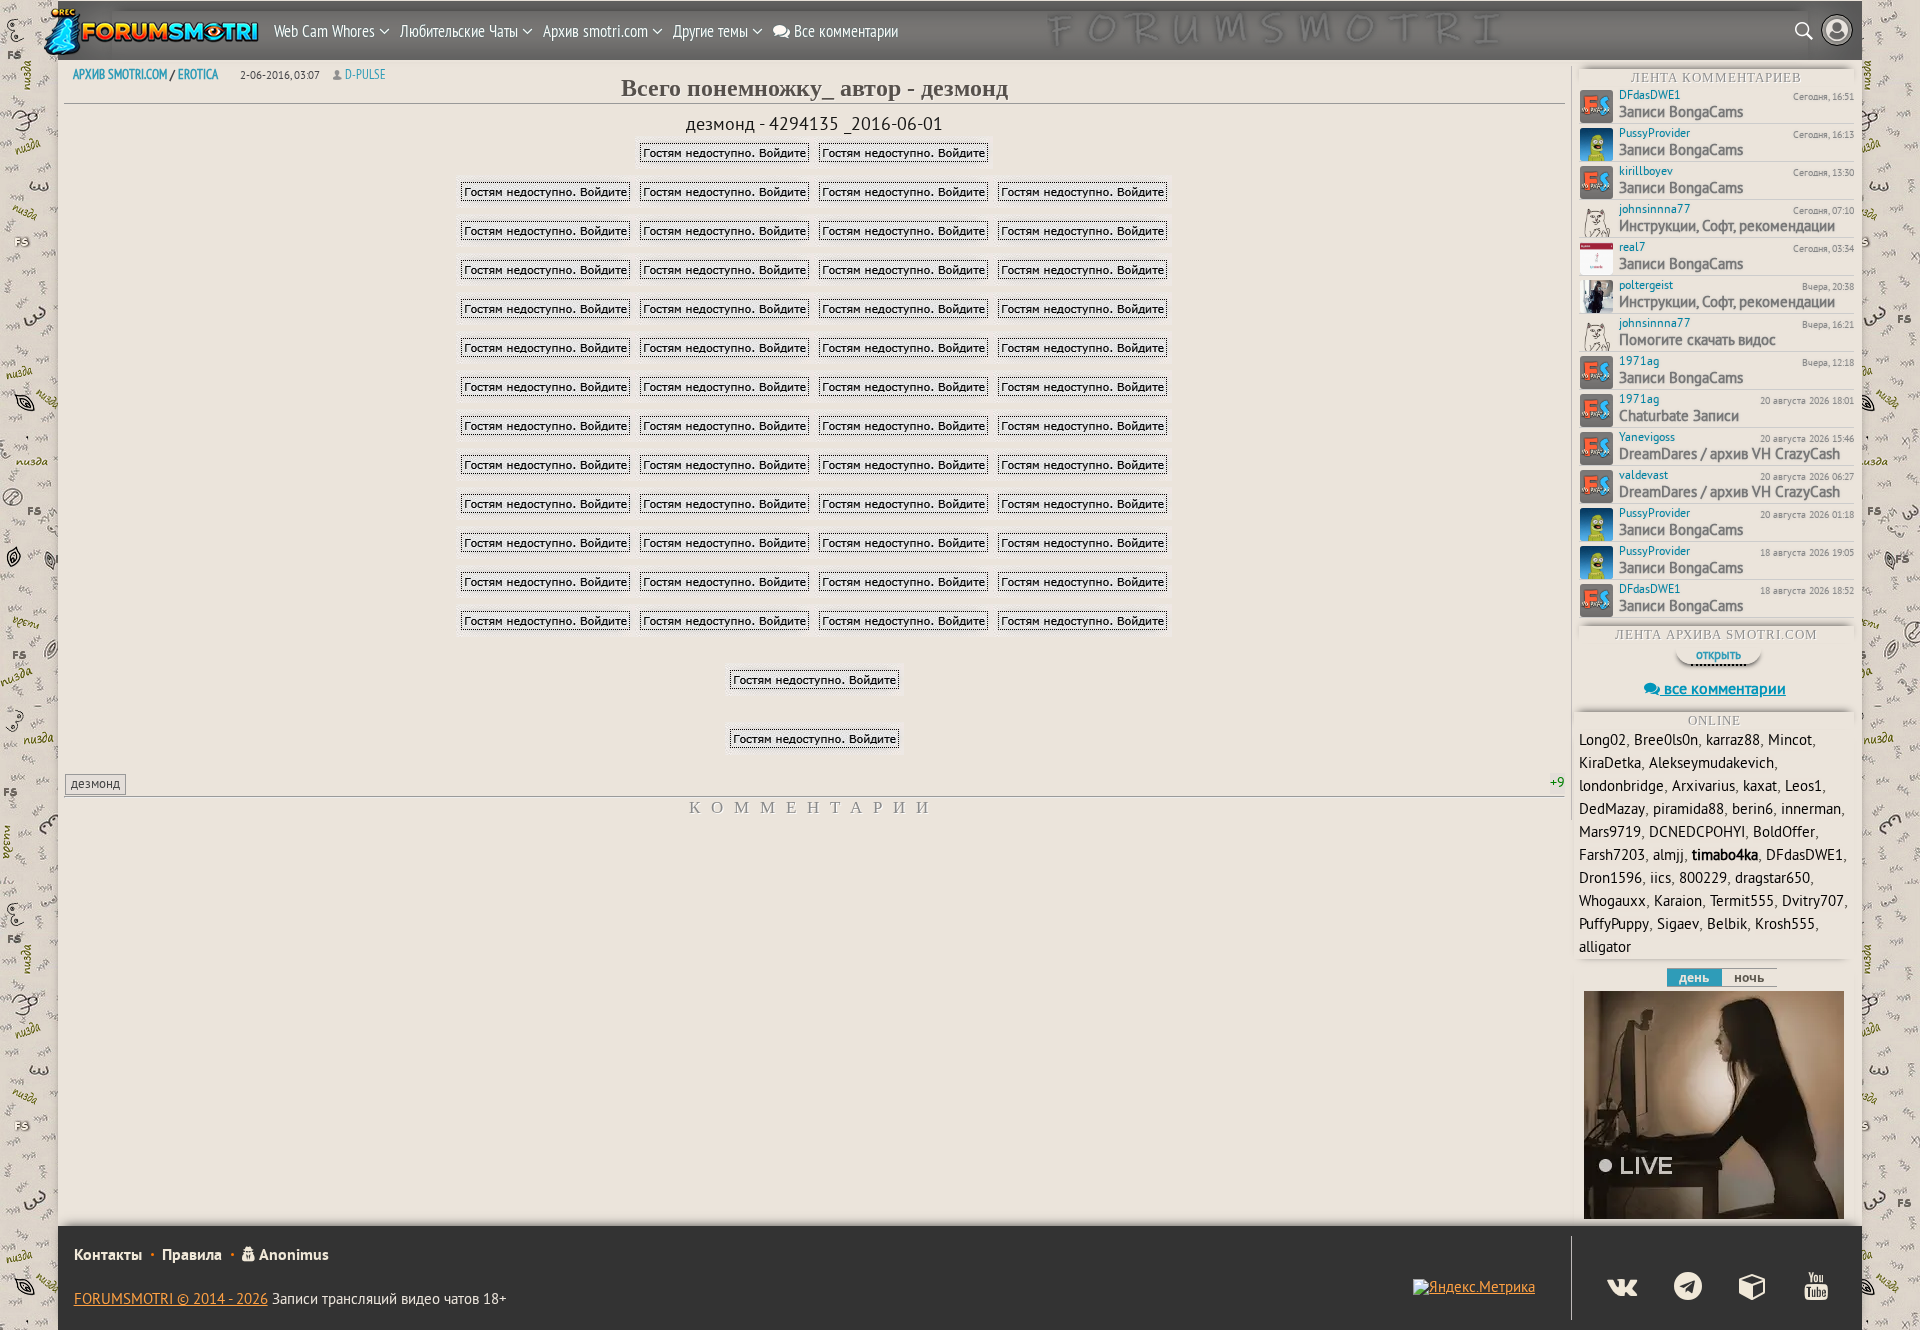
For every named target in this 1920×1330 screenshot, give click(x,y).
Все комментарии (844, 31)
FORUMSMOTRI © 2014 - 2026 (171, 1300)
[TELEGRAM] (1671, 1289)
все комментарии (1723, 690)
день (1694, 977)
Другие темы (712, 31)
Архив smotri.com (597, 31)
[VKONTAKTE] (1605, 1289)
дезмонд (95, 785)
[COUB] (1736, 1289)
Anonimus (292, 1256)
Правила (192, 1256)
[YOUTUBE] (1799, 1289)
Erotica (198, 74)
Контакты (108, 1256)
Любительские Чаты (461, 31)
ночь (1749, 977)
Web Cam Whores (326, 31)
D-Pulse (365, 74)
